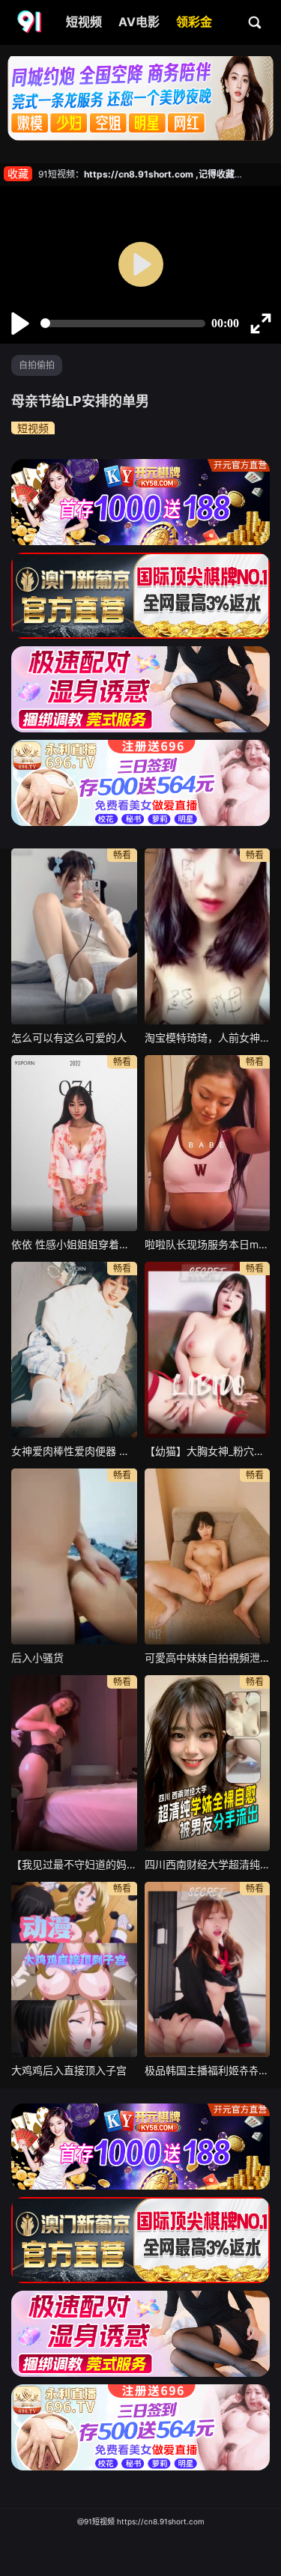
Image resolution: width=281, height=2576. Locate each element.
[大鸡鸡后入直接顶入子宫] (74, 1970)
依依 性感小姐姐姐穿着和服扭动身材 (74, 1244)
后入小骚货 (37, 1658)
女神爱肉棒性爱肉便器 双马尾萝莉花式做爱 (74, 1451)
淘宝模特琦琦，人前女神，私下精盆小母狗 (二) (208, 1038)
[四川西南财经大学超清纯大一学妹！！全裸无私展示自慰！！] (208, 1763)
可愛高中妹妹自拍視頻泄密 (208, 1658)
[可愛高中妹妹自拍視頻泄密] (208, 1556)
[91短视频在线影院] (31, 22)
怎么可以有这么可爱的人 (69, 1038)
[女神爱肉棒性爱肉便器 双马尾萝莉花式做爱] (74, 1350)
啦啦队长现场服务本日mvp (208, 1244)
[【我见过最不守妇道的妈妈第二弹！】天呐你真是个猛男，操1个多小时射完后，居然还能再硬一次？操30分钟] (74, 1763)
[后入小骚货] (74, 1556)
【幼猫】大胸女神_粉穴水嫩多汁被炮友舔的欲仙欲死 (208, 1451)
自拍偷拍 (37, 365)
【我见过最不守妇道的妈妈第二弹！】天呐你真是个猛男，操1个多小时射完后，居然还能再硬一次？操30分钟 (74, 1864)
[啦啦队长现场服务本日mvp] (208, 1143)
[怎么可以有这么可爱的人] (74, 936)
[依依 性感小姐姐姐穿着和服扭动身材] (74, 1143)
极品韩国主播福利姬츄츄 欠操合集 (208, 2070)
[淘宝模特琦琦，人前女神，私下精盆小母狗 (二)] (208, 936)
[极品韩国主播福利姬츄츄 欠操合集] (208, 1970)
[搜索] (256, 22)
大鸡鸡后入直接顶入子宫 (69, 2070)
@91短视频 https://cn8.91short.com (141, 2521)
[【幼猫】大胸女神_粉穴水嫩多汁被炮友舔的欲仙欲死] (208, 1350)
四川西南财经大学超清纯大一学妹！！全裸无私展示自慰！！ (208, 1864)
